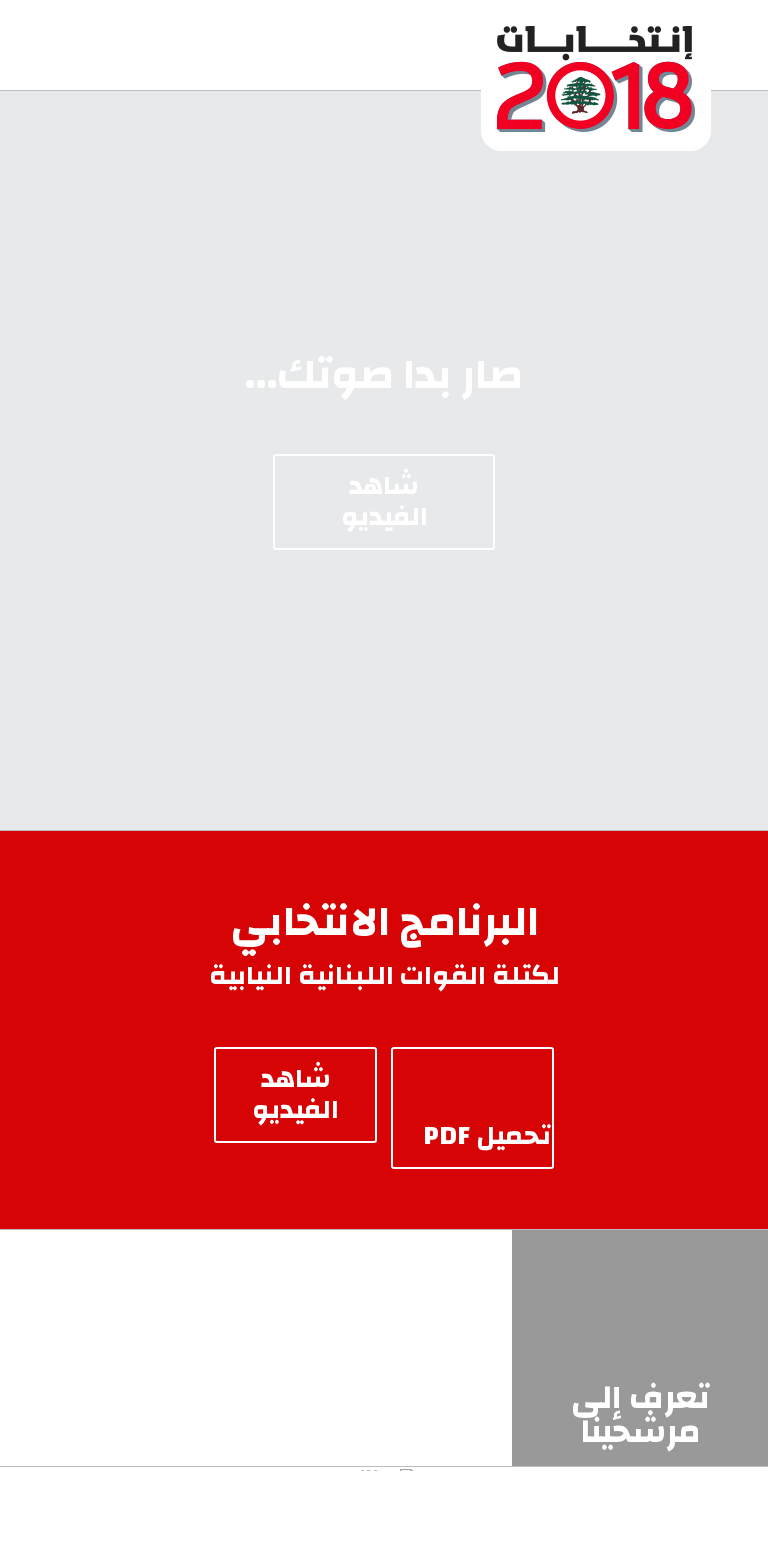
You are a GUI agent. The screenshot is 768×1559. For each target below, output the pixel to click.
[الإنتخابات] (596, 45)
